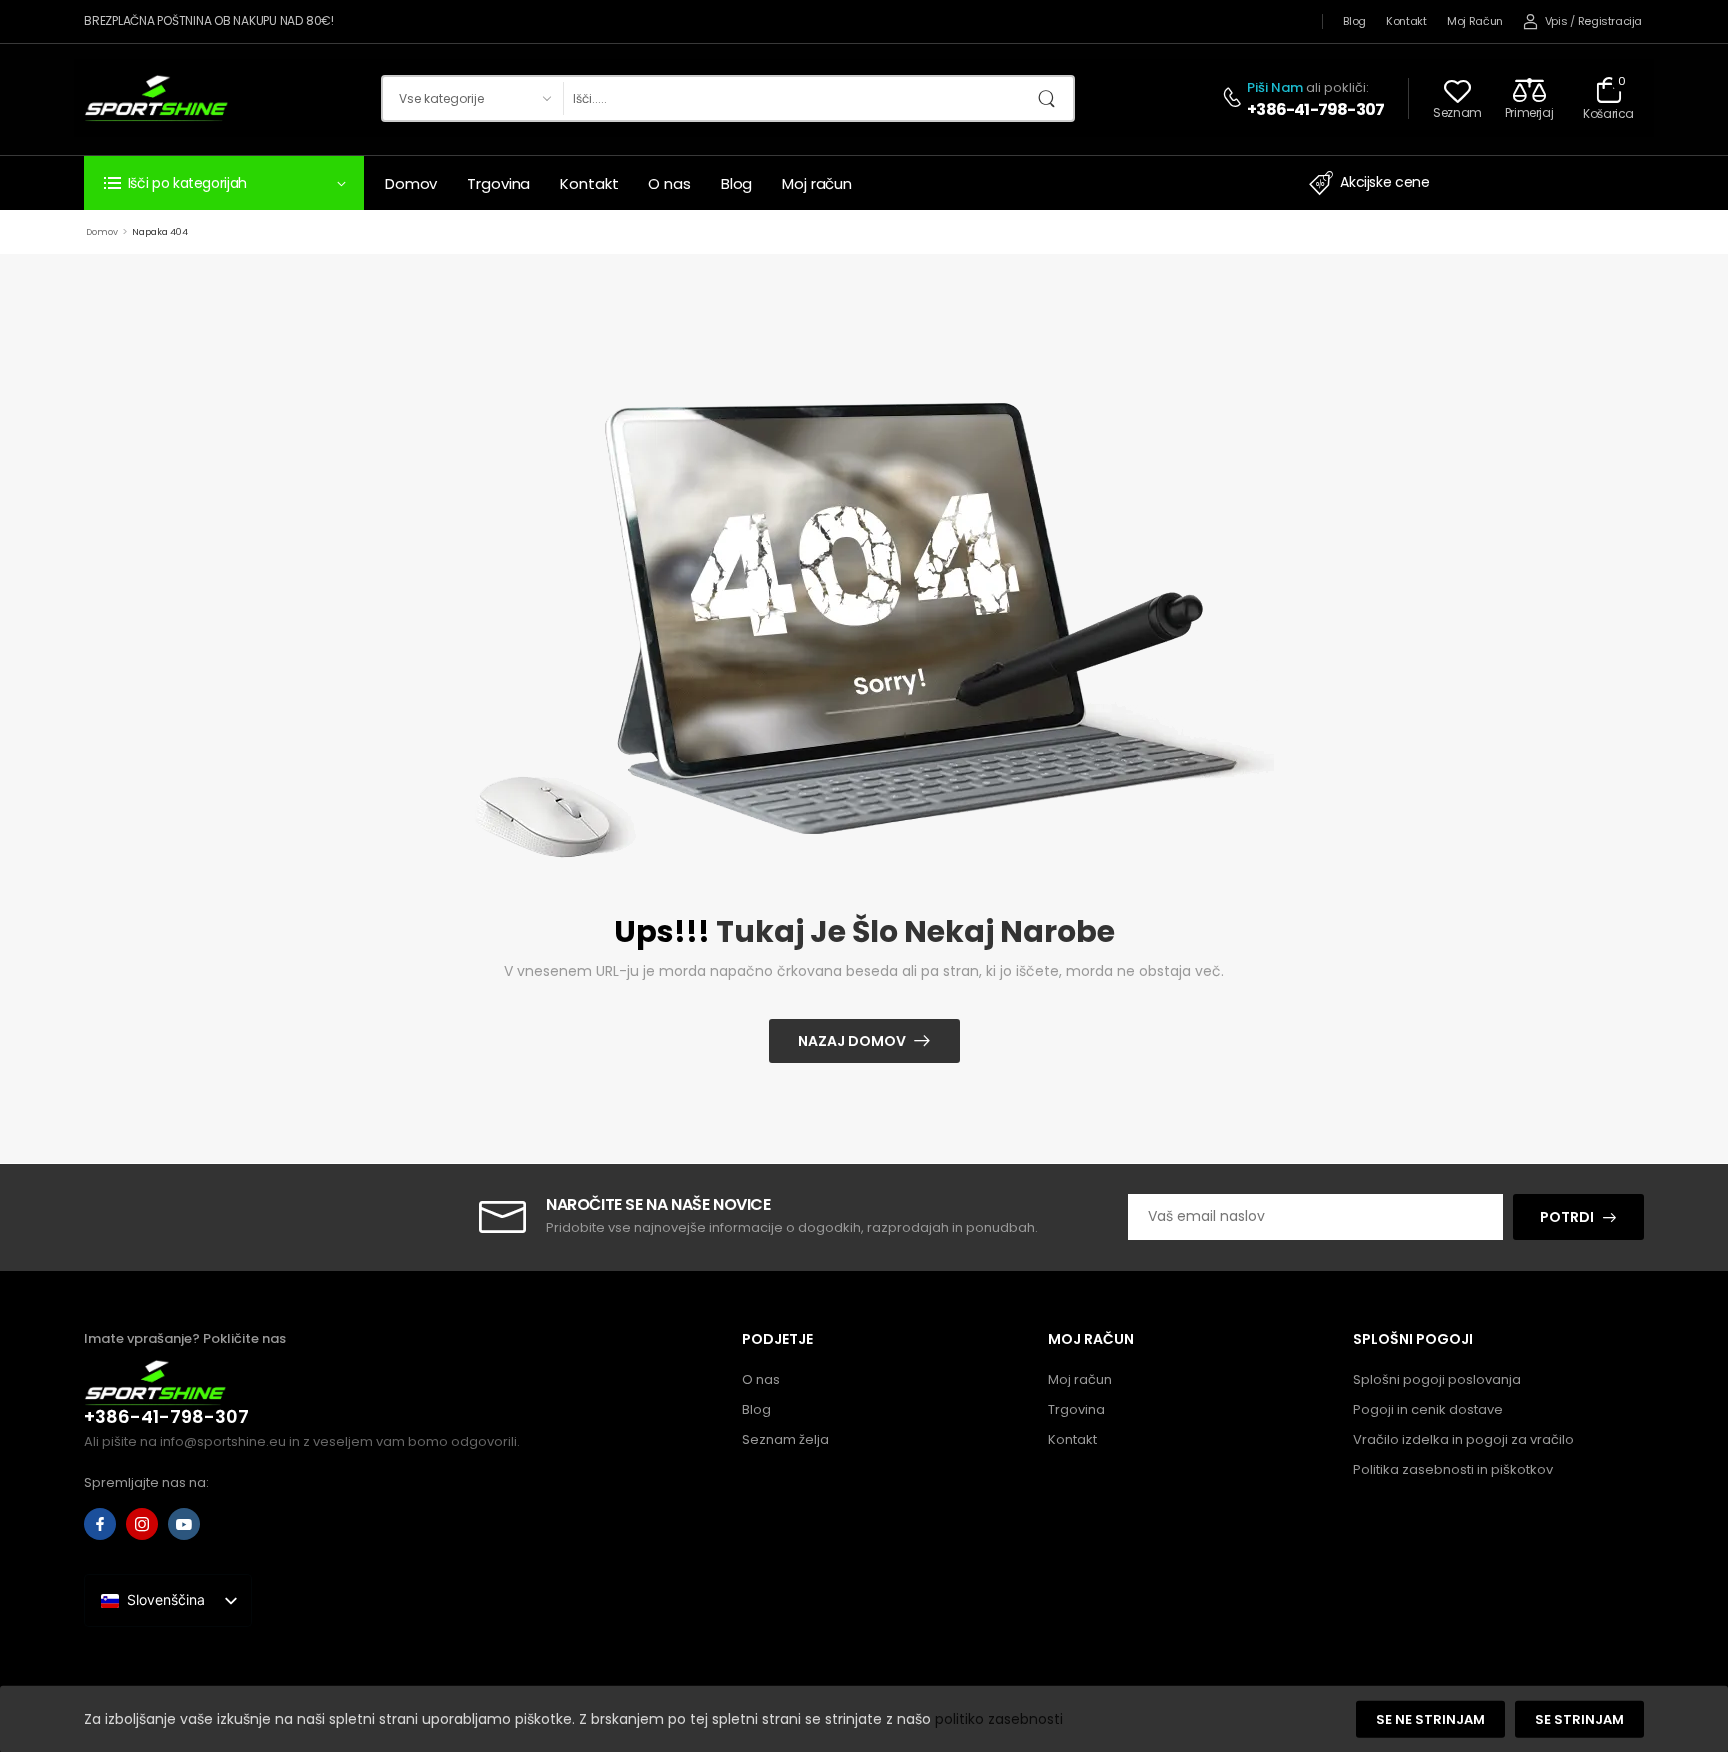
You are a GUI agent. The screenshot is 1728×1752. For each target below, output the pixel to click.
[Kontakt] (1235, 98)
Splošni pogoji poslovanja (1437, 1379)
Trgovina (498, 183)
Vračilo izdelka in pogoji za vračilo (1463, 1439)
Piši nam (1275, 87)
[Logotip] (156, 97)
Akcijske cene (1384, 182)
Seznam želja (785, 1439)
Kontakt (1406, 21)
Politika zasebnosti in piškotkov (1453, 1469)
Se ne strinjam (1430, 1719)
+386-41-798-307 (1315, 110)
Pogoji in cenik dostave (1428, 1409)
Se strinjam (1579, 1719)
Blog (1354, 21)
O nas (669, 183)
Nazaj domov (852, 1041)
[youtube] (184, 1524)
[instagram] (142, 1524)
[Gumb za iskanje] (1053, 98)
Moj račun (1475, 21)
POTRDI (1567, 1217)
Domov (411, 183)
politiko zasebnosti (999, 1718)
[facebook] (100, 1524)
